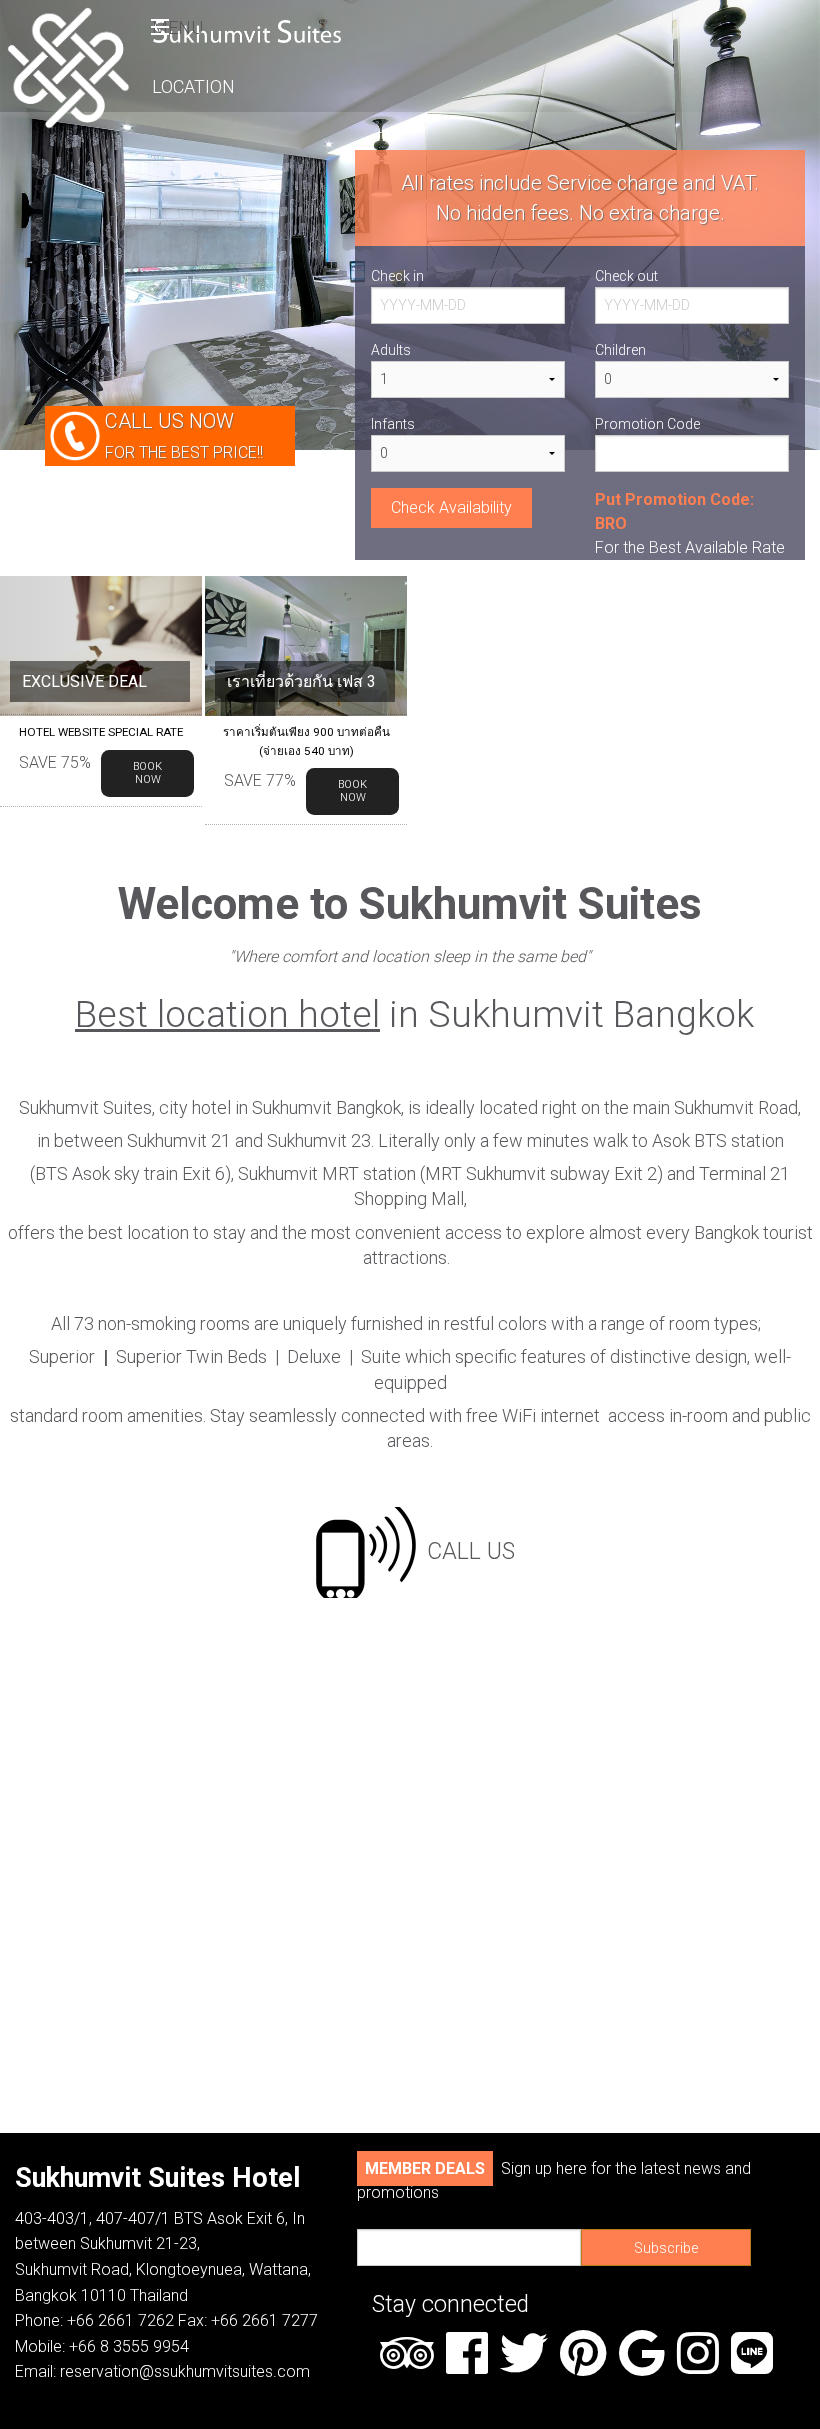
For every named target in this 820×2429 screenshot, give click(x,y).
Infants (393, 424)
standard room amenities (106, 1415)
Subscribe (666, 2248)
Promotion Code (647, 424)
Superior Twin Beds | (197, 1356)
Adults (391, 350)
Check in (397, 276)
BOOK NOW (147, 773)
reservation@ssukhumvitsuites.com (185, 2371)
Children (620, 350)
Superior (64, 1356)
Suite (383, 1356)
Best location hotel (227, 1014)
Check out (626, 276)
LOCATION (193, 86)
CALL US (471, 1550)
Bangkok (726, 1232)
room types (713, 1323)
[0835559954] (366, 1550)
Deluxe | (324, 1356)
